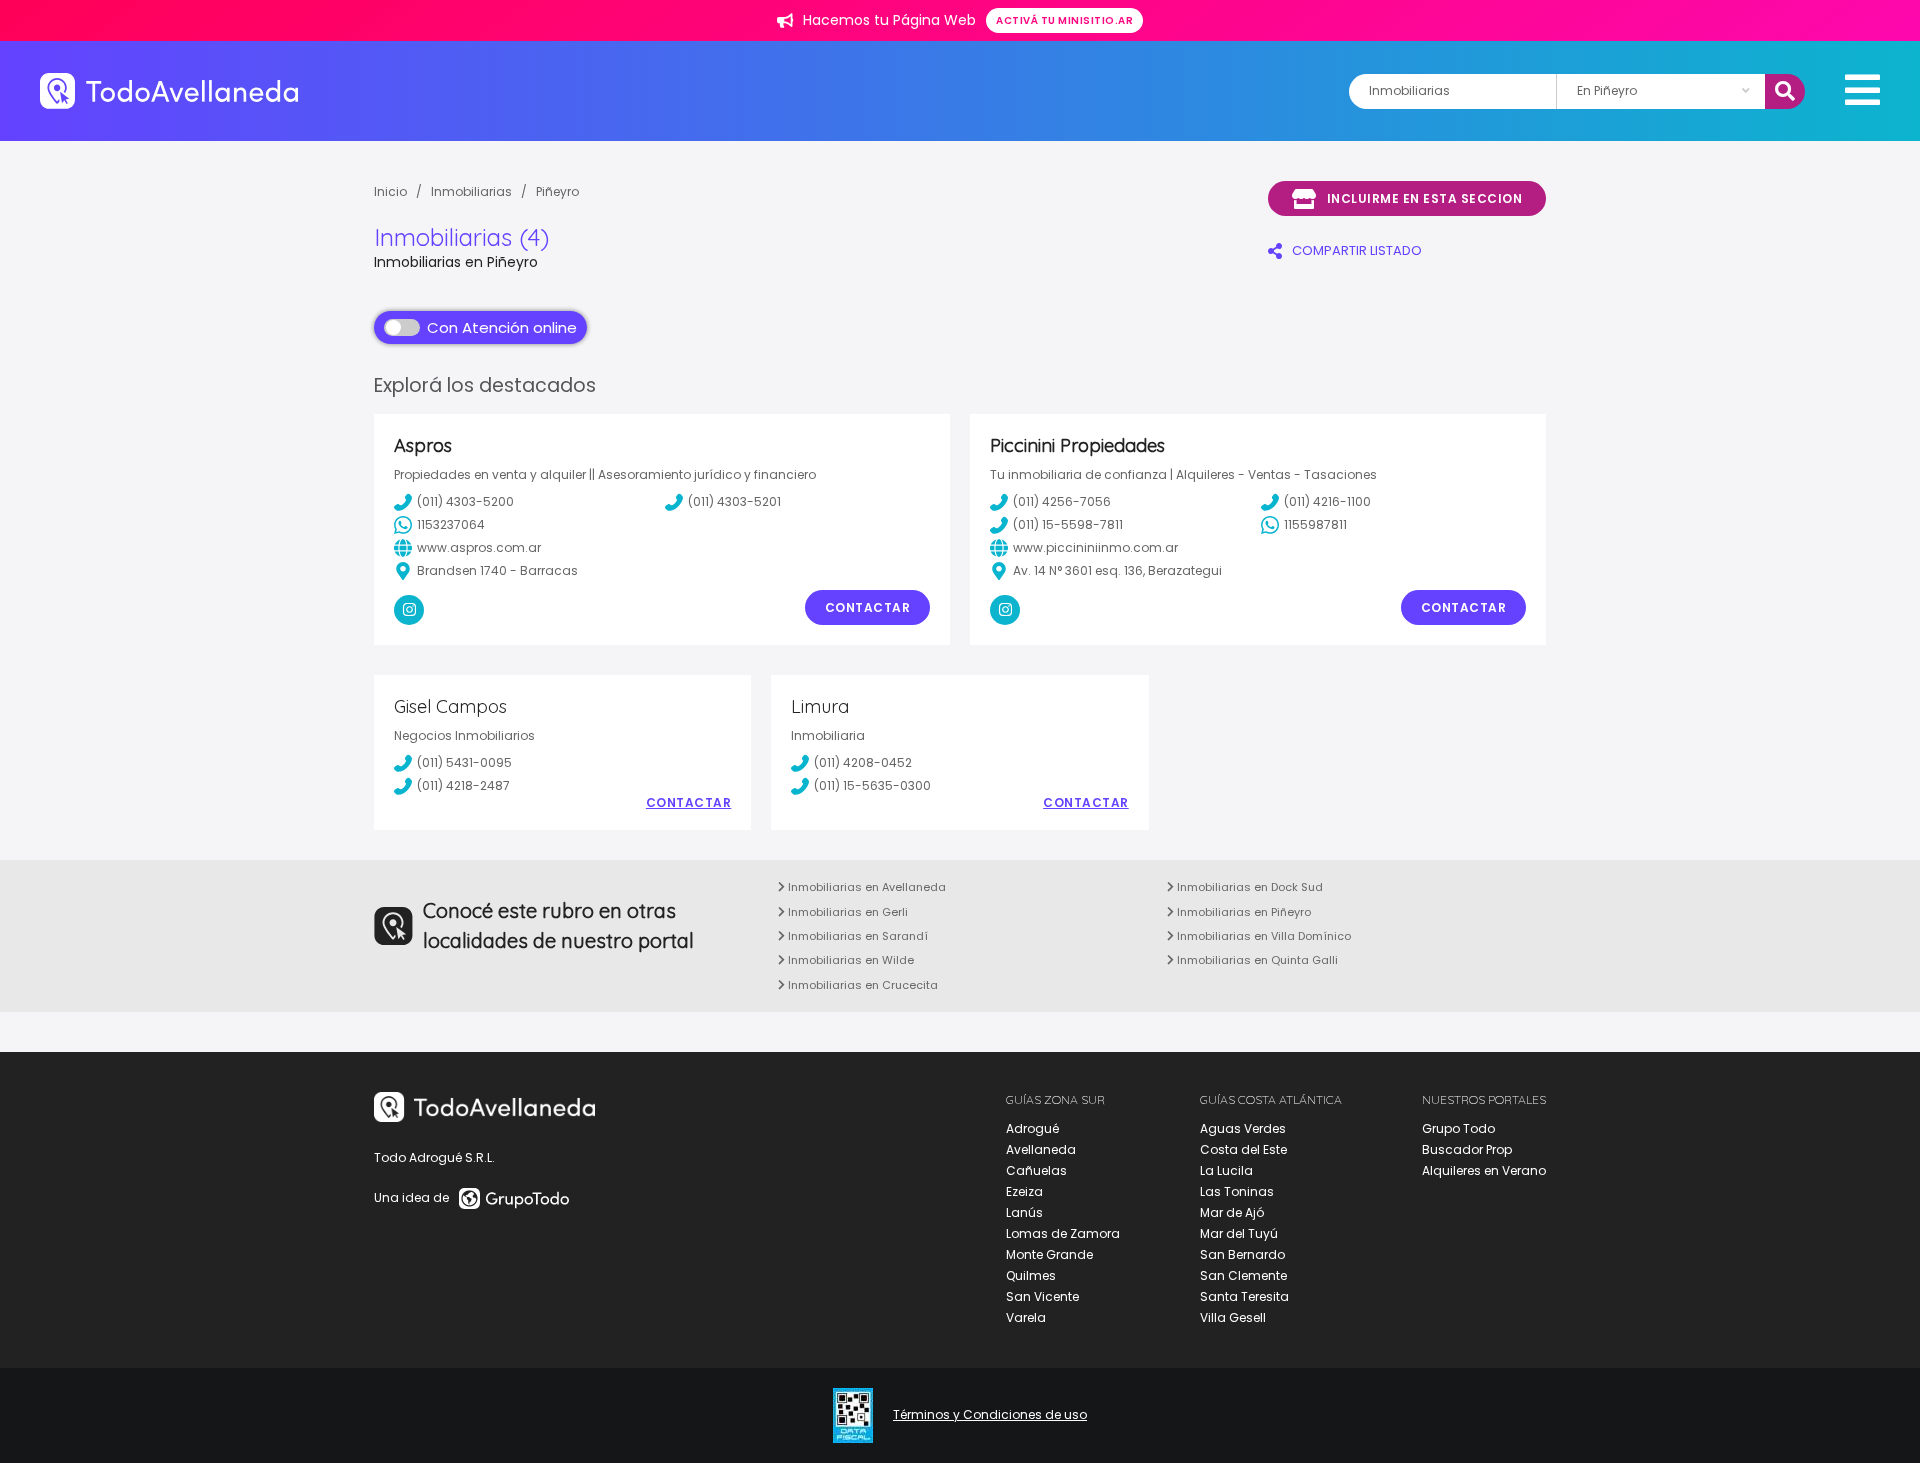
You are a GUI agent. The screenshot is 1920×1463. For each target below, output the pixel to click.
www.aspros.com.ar (479, 547)
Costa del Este (1243, 1149)
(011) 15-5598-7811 (1068, 524)
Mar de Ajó (1232, 1212)
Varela (1026, 1317)
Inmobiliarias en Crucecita (861, 985)
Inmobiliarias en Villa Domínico (1262, 936)
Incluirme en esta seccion (1425, 198)
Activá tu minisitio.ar (1064, 20)
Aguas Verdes (1243, 1128)
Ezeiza (1024, 1191)
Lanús (1024, 1212)
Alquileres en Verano (1484, 1170)
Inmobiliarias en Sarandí (856, 936)
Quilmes (1031, 1275)
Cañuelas (1036, 1170)
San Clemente (1243, 1275)
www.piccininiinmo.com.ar (1095, 547)
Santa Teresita (1244, 1296)
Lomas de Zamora (1063, 1233)
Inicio (390, 191)
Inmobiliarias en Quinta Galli (1256, 960)
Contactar (868, 607)
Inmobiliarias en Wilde (849, 960)
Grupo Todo (1458, 1128)
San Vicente (1042, 1296)
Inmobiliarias (471, 191)
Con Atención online (502, 327)
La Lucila (1226, 1170)
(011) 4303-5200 (465, 501)
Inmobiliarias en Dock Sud (1248, 887)
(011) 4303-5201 (734, 501)
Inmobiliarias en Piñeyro (1242, 912)
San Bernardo (1242, 1254)
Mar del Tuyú (1239, 1233)
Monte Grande (1049, 1254)
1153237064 (451, 524)
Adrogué (1032, 1128)
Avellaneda (1041, 1149)
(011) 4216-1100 (1327, 501)
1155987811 (1315, 524)
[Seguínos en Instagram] (409, 610)
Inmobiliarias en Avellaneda (865, 887)
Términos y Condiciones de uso (990, 1415)
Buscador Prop (1467, 1149)
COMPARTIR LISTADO (1357, 250)
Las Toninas (1237, 1191)
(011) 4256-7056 (1062, 501)
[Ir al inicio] (169, 90)
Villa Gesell (1233, 1317)
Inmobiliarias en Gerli (846, 912)
